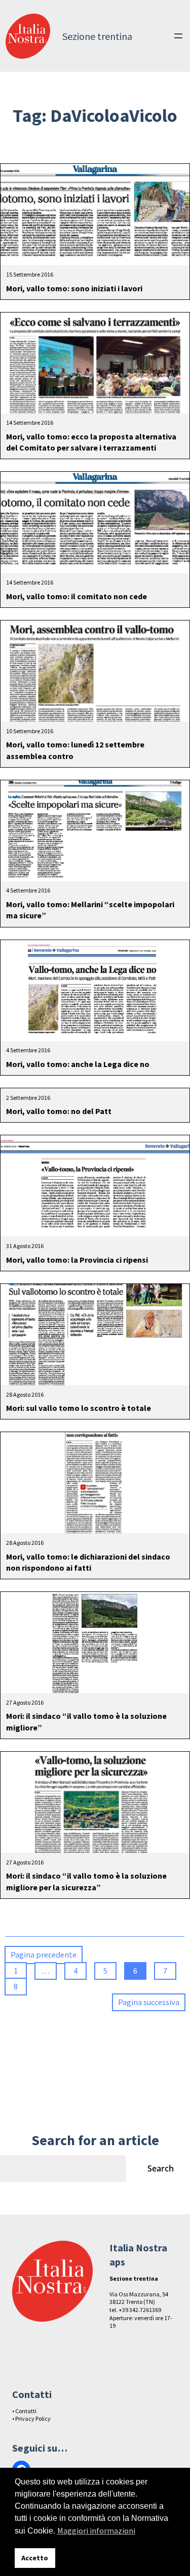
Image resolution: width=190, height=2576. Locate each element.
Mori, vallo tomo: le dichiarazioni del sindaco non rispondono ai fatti (88, 1562)
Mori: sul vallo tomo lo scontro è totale (79, 1408)
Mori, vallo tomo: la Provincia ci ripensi (77, 1260)
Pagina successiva (149, 2002)
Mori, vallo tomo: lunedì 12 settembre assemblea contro (75, 750)
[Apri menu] (178, 36)
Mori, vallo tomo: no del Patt (59, 1111)
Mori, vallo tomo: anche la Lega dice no (78, 1064)
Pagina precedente (44, 1955)
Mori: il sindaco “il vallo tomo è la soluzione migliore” (86, 1721)
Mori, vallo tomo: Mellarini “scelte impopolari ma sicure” (90, 910)
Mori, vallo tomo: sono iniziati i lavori (74, 288)
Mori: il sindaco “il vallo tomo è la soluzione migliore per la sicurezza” (86, 1881)
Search (161, 2168)
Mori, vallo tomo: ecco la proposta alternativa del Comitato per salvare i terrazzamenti (91, 442)
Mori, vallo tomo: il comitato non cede (77, 596)
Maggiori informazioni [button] (96, 2530)
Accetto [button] (35, 2558)
